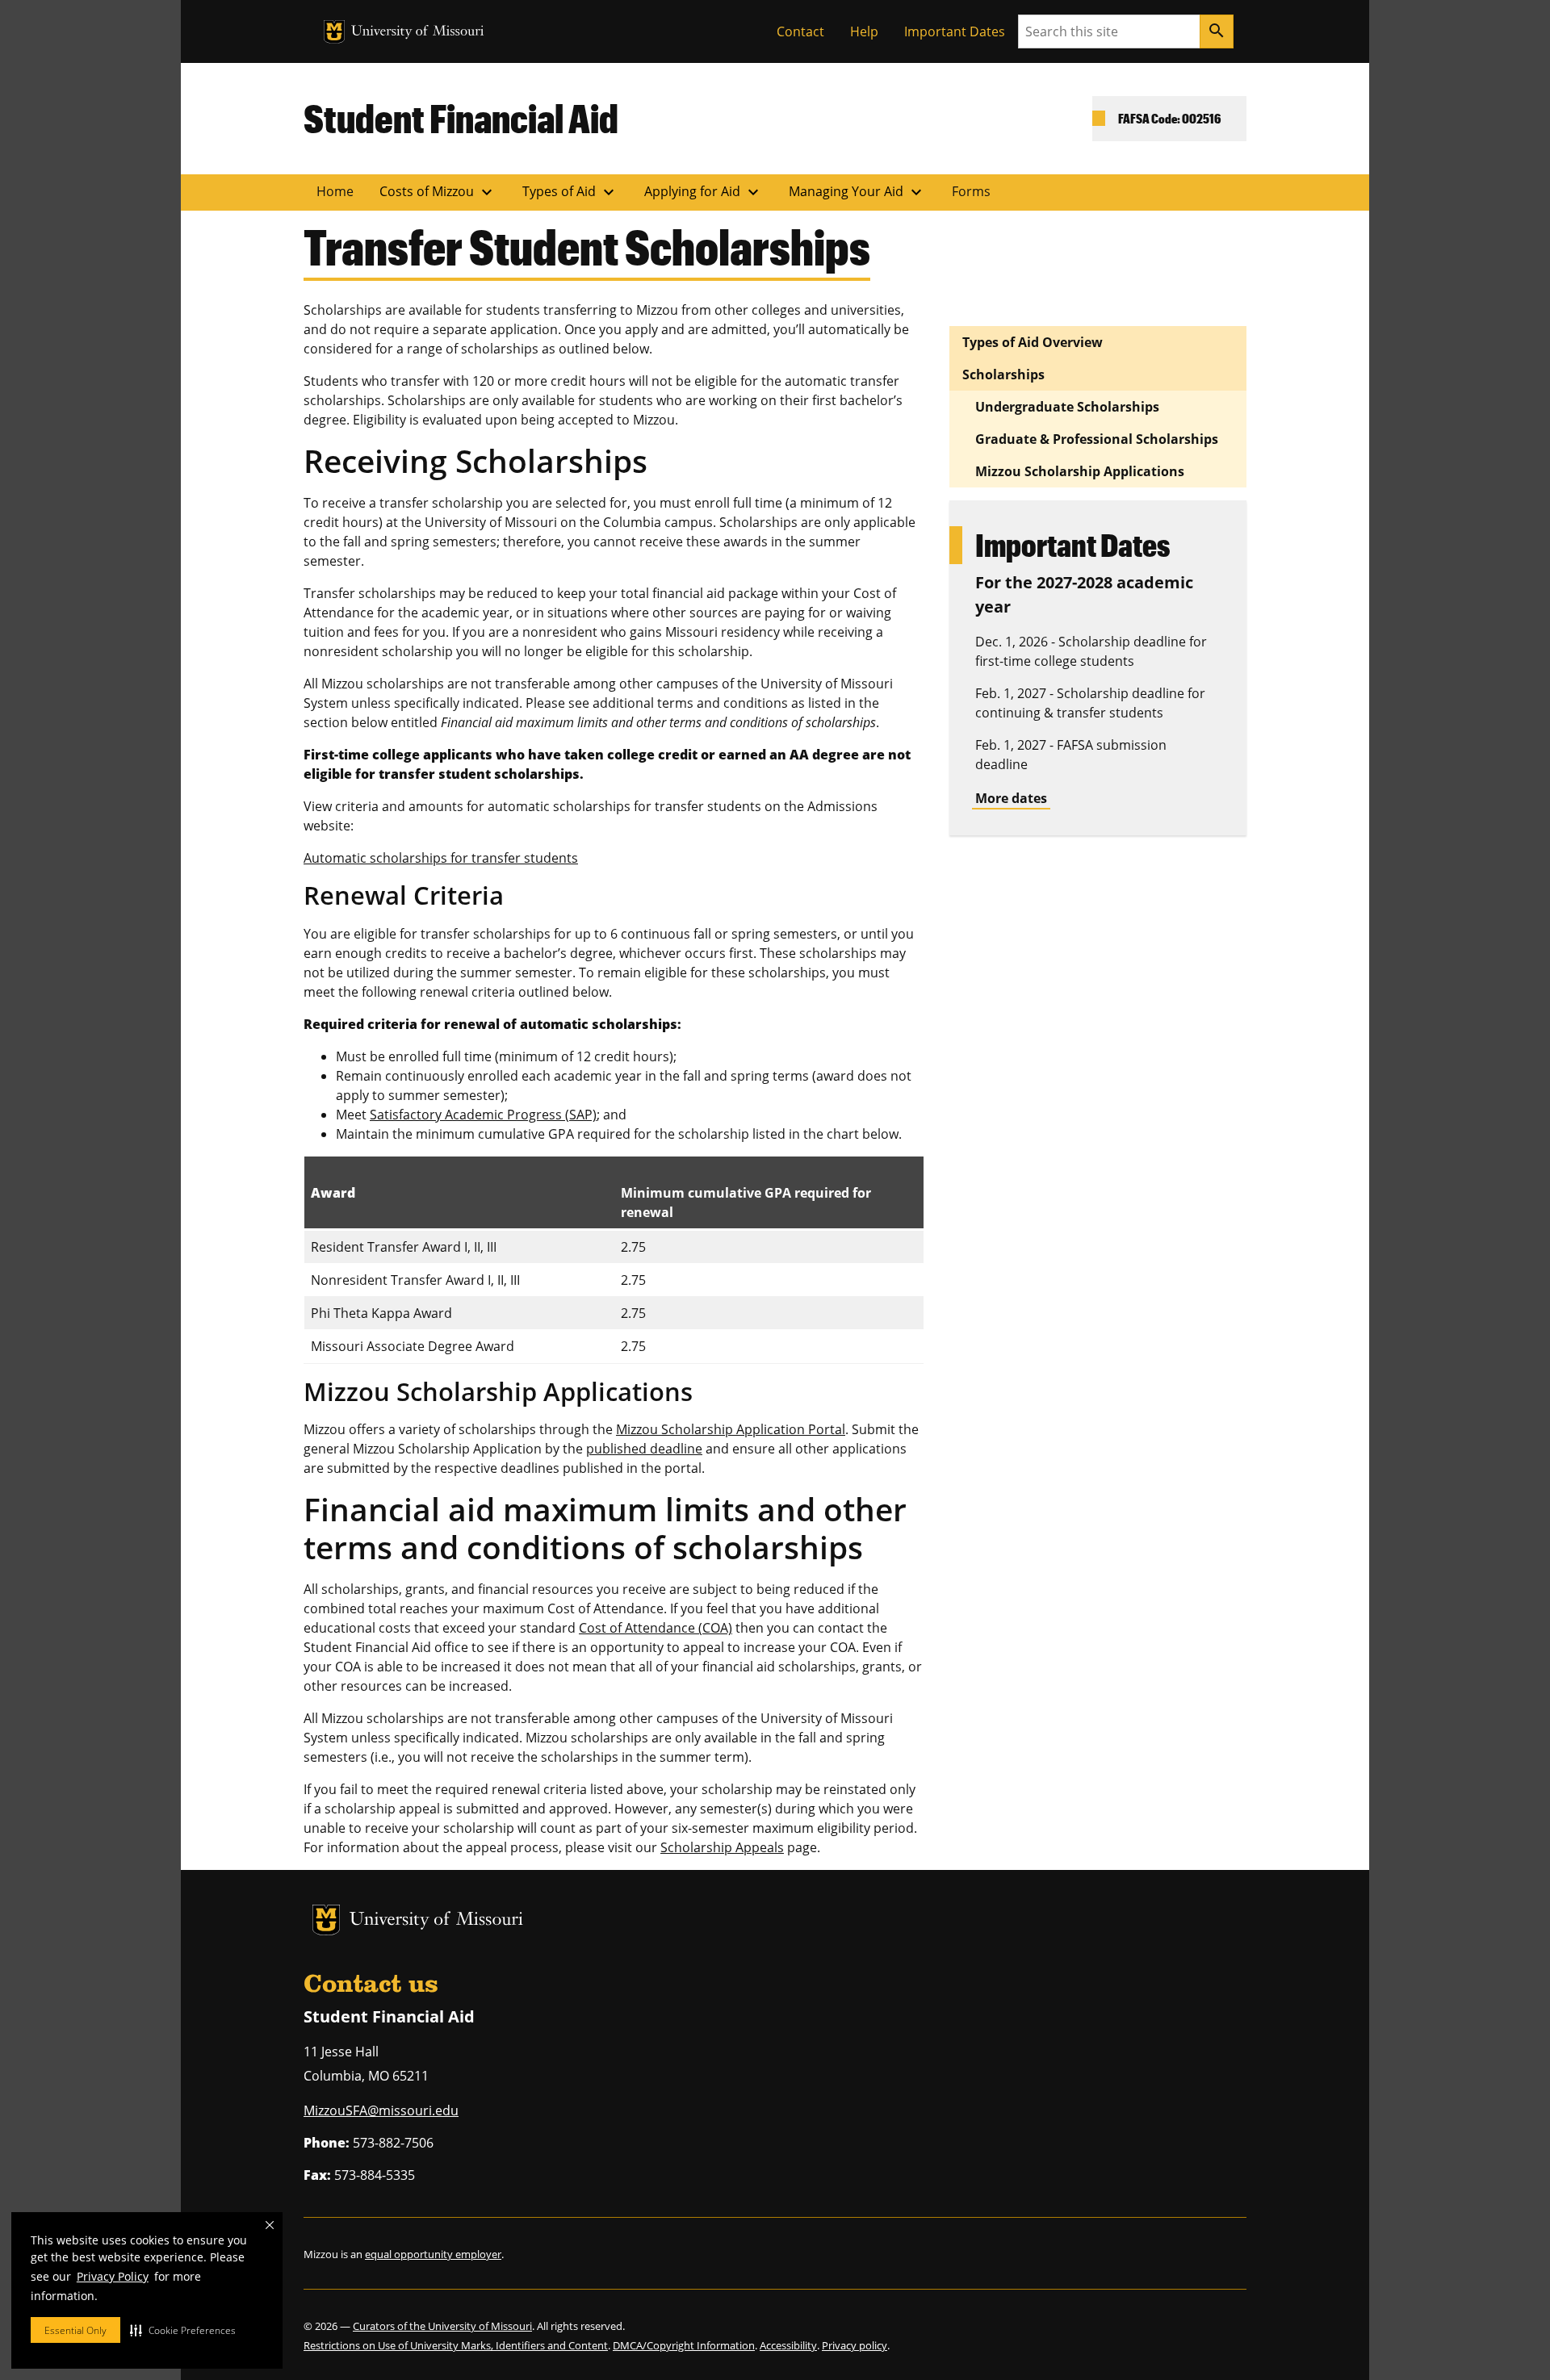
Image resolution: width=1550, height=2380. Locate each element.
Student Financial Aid (461, 118)
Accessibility (788, 2345)
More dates (1011, 798)
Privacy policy (855, 2345)
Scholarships (1003, 374)
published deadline (644, 1449)
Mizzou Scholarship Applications (1080, 471)
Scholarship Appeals (722, 1847)
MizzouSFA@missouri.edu (381, 2110)
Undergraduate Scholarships (1067, 407)
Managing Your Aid (857, 192)
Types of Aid (570, 192)
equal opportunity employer (433, 2254)
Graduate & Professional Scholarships (1097, 439)
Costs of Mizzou (438, 192)
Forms (971, 191)
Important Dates (955, 31)
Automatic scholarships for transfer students (441, 858)
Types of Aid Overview (1033, 342)
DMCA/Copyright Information (684, 2345)
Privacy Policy (113, 2276)
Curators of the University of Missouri (442, 2326)
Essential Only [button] (75, 2330)
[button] (183, 2330)
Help (864, 31)
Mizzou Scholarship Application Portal (731, 1429)
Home (335, 191)
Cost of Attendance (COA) (656, 1628)
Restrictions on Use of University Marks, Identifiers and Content (456, 2345)
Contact (800, 31)
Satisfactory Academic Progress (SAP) (483, 1115)
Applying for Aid (704, 192)
